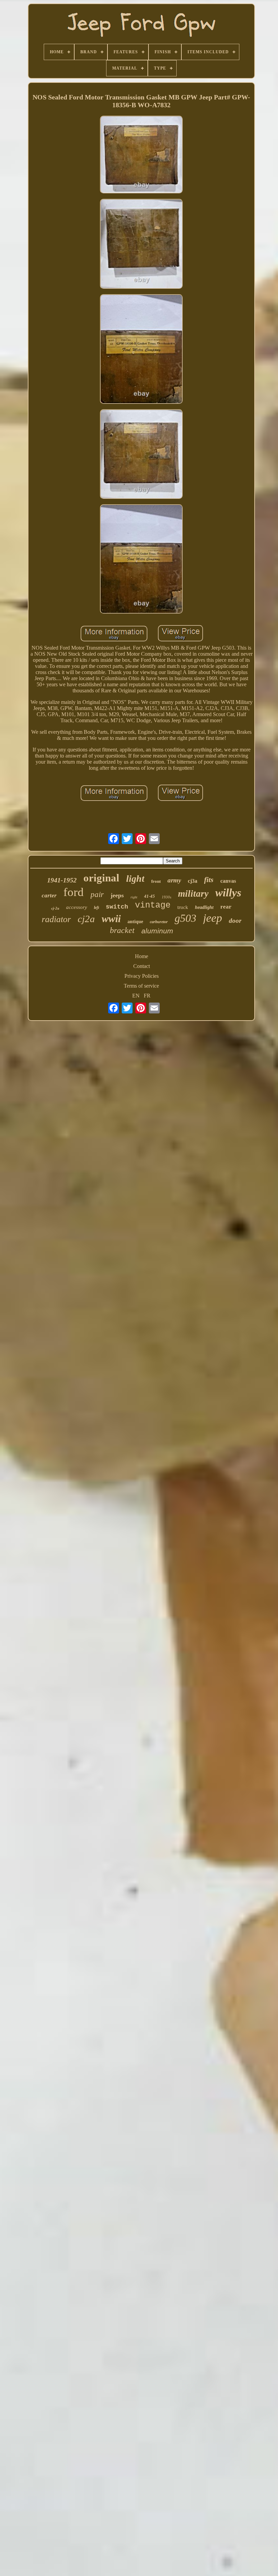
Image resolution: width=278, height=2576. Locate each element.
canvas (228, 881)
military (193, 894)
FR (147, 996)
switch (117, 907)
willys (228, 893)
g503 (185, 918)
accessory (77, 907)
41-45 (150, 896)
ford (74, 892)
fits (209, 880)
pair (97, 894)
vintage (153, 905)
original (101, 878)
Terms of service (141, 986)
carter (49, 895)
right (134, 897)
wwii (111, 919)
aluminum (157, 931)
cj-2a (55, 908)
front (156, 881)
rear (226, 907)
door (235, 921)
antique (135, 922)
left (96, 908)
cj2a (86, 919)
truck (183, 907)
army (174, 880)
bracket (122, 930)
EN (136, 996)
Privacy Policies (142, 976)
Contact (142, 966)
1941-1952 (62, 880)
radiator (56, 919)
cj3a (193, 881)
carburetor (159, 922)
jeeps (117, 895)
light (135, 879)
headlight (204, 907)
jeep (213, 918)
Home (142, 956)
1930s (166, 897)
